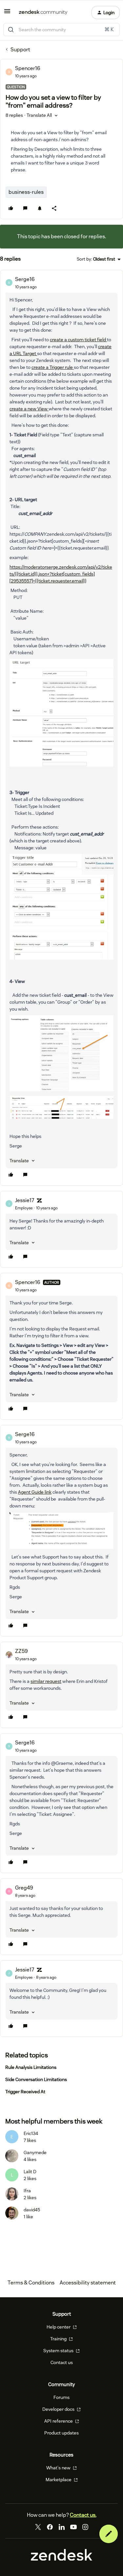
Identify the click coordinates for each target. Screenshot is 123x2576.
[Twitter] (38, 2527)
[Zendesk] (62, 2559)
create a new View (29, 409)
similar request (46, 1681)
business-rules (26, 192)
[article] (61, 728)
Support (20, 50)
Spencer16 (28, 68)
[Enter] (11, 30)
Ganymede (35, 2152)
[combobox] (61, 30)
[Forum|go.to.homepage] (43, 13)
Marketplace (59, 2480)
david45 (32, 2210)
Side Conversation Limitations (36, 2079)
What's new (59, 2468)
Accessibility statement (88, 2283)
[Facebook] (50, 2527)
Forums (61, 2397)
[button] (7, 13)
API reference (59, 2421)
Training (59, 2339)
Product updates (61, 2433)
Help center (59, 2327)
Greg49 (24, 1888)
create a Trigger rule (53, 367)
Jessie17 (25, 1200)
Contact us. (83, 2515)
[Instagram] (85, 2527)
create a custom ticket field (78, 340)
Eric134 (31, 2133)
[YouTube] (73, 2527)
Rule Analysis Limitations (31, 2067)
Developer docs (59, 2409)
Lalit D (30, 2172)
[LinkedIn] (62, 2527)
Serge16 (25, 279)
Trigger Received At (25, 2092)
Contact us (62, 2362)
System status (59, 2351)
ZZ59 (21, 1651)
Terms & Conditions (31, 2283)
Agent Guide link (35, 1492)
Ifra (27, 2191)
